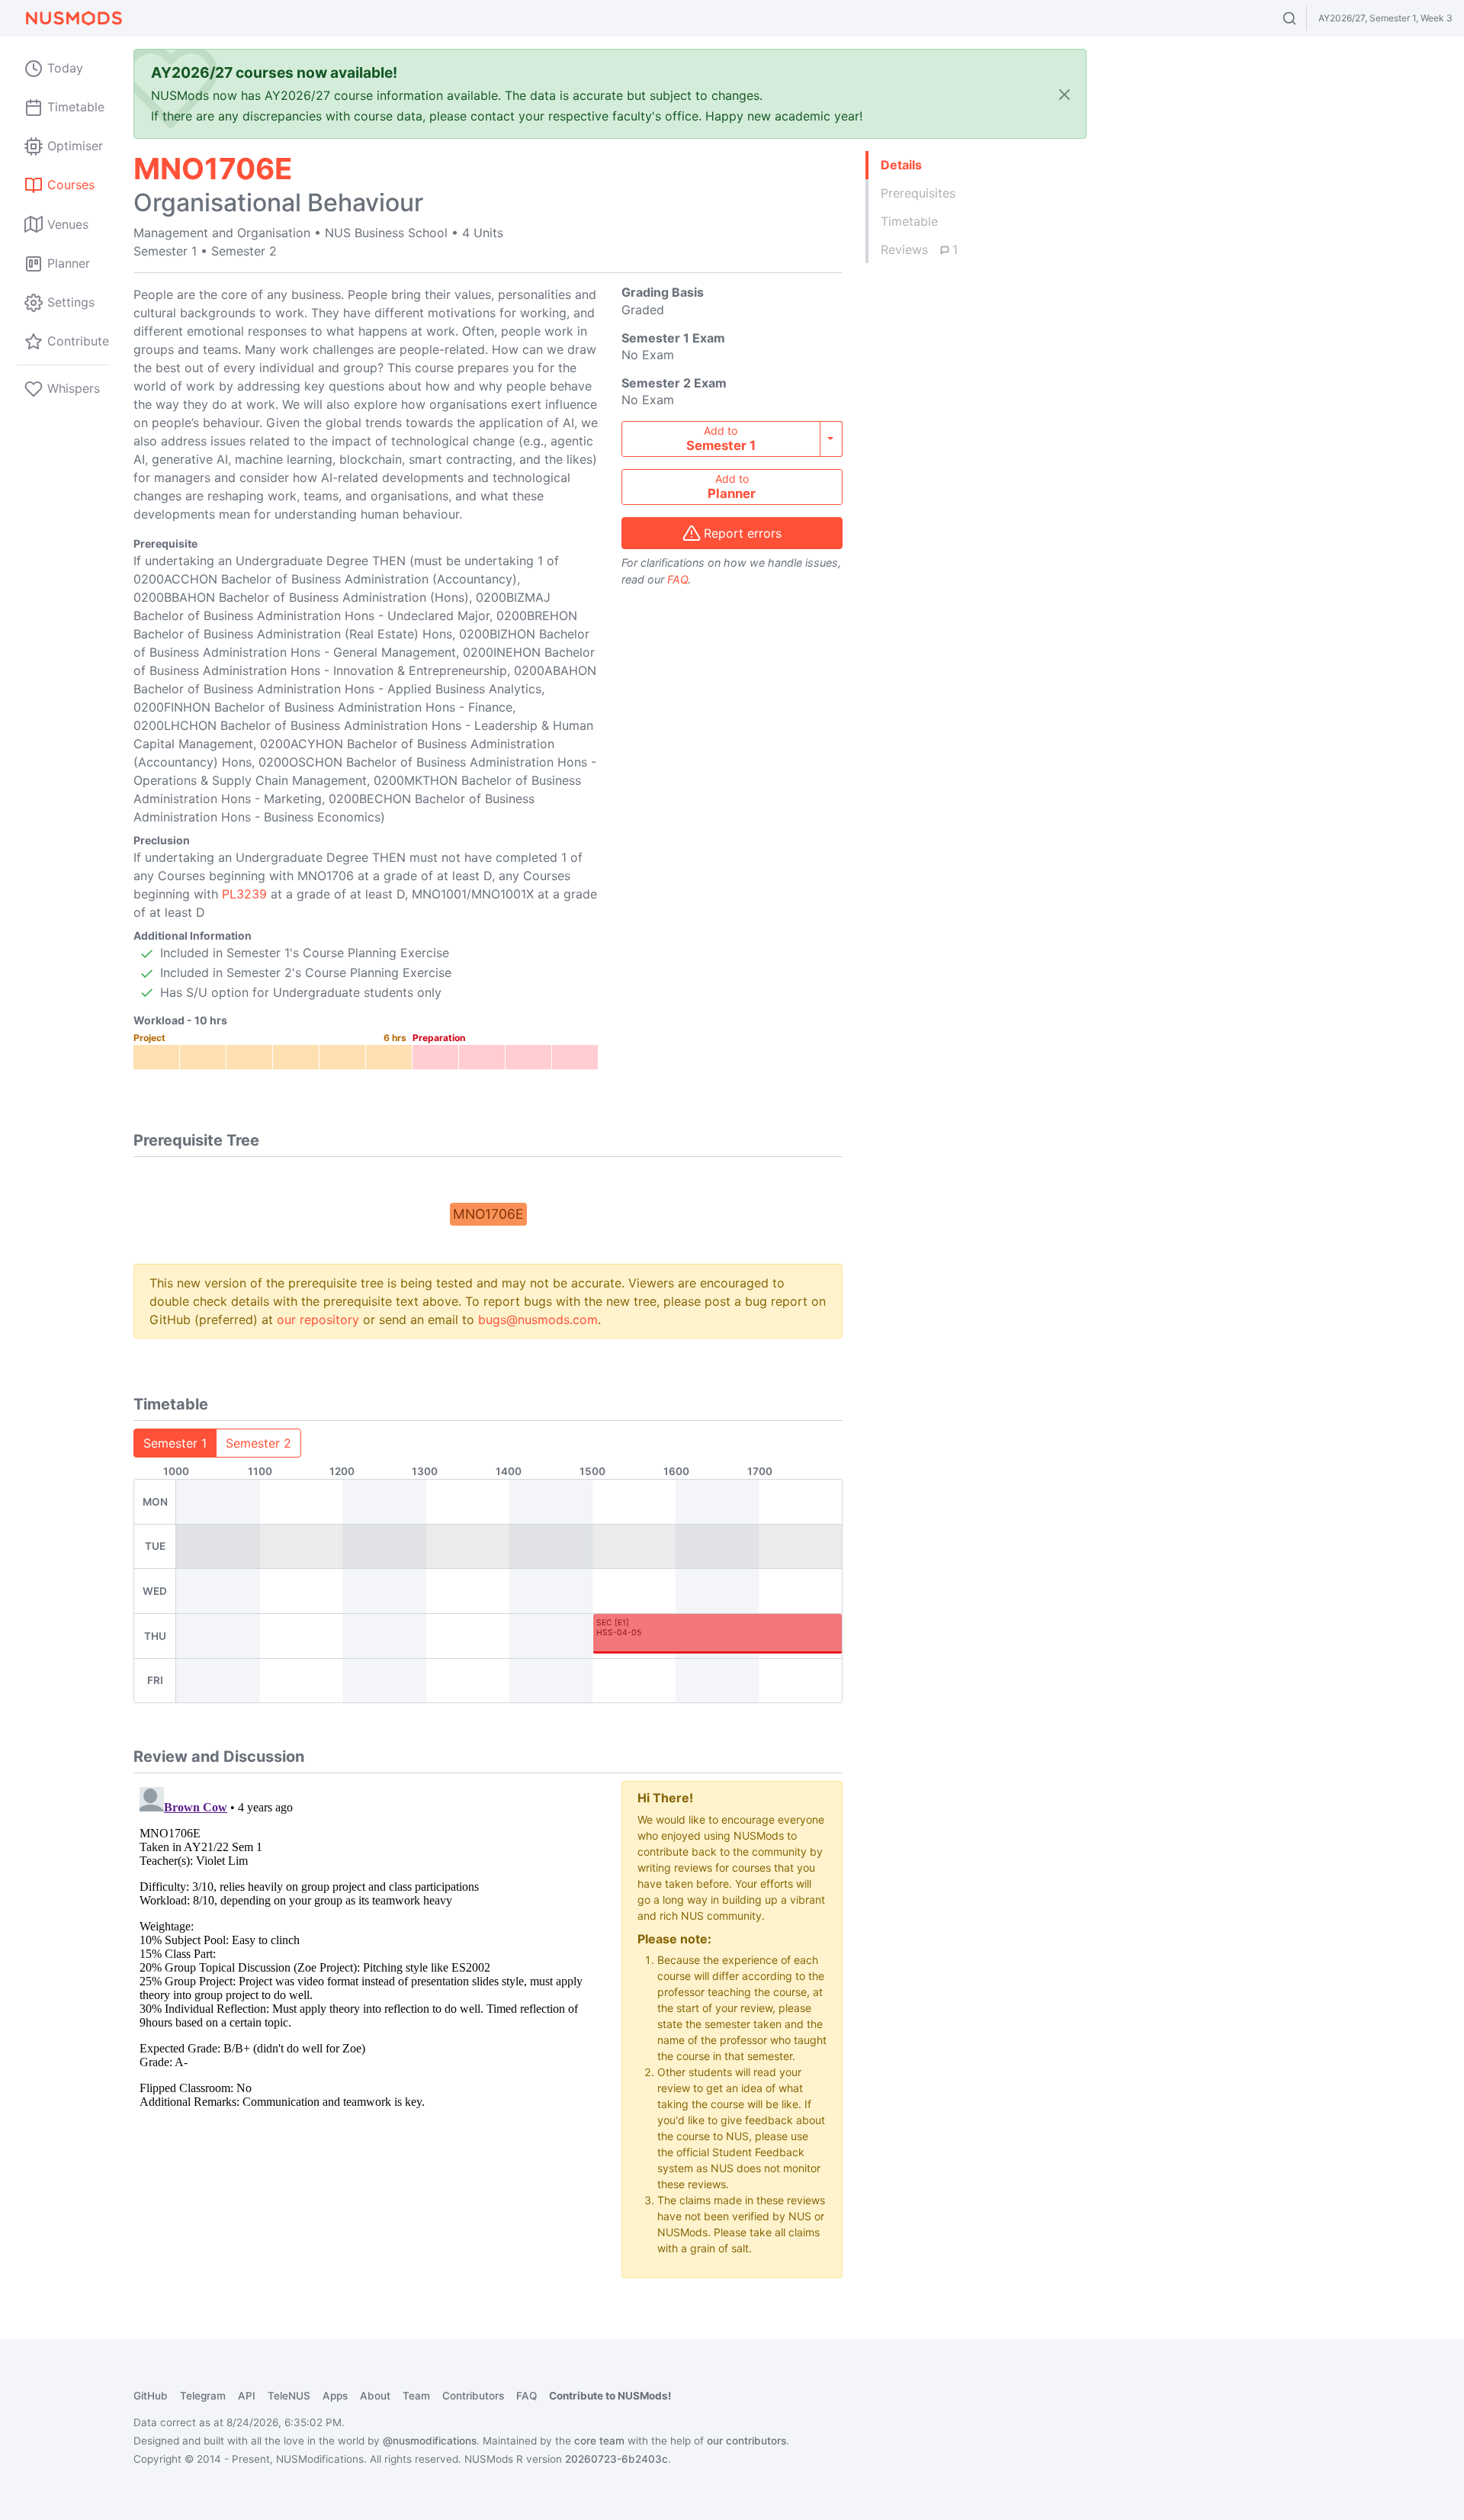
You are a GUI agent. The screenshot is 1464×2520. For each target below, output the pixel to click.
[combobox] (1303, 18)
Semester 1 (175, 1443)
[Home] (73, 18)
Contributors (473, 2396)
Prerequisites (918, 193)
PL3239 (244, 894)
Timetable (909, 221)
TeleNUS (289, 2396)
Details (901, 165)
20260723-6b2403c (616, 2459)
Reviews (919, 249)
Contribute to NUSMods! (610, 2396)
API (247, 2396)
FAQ (677, 579)
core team (599, 2441)
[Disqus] (366, 1972)
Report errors (743, 533)
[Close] (1064, 94)
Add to (721, 439)
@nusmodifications (430, 2441)
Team (416, 2396)
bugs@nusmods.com (538, 1319)
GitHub (151, 2396)
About (375, 2396)
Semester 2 (258, 1443)
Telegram (203, 2396)
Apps (335, 2396)
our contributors (746, 2441)
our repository (318, 1319)
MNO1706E (488, 1214)
